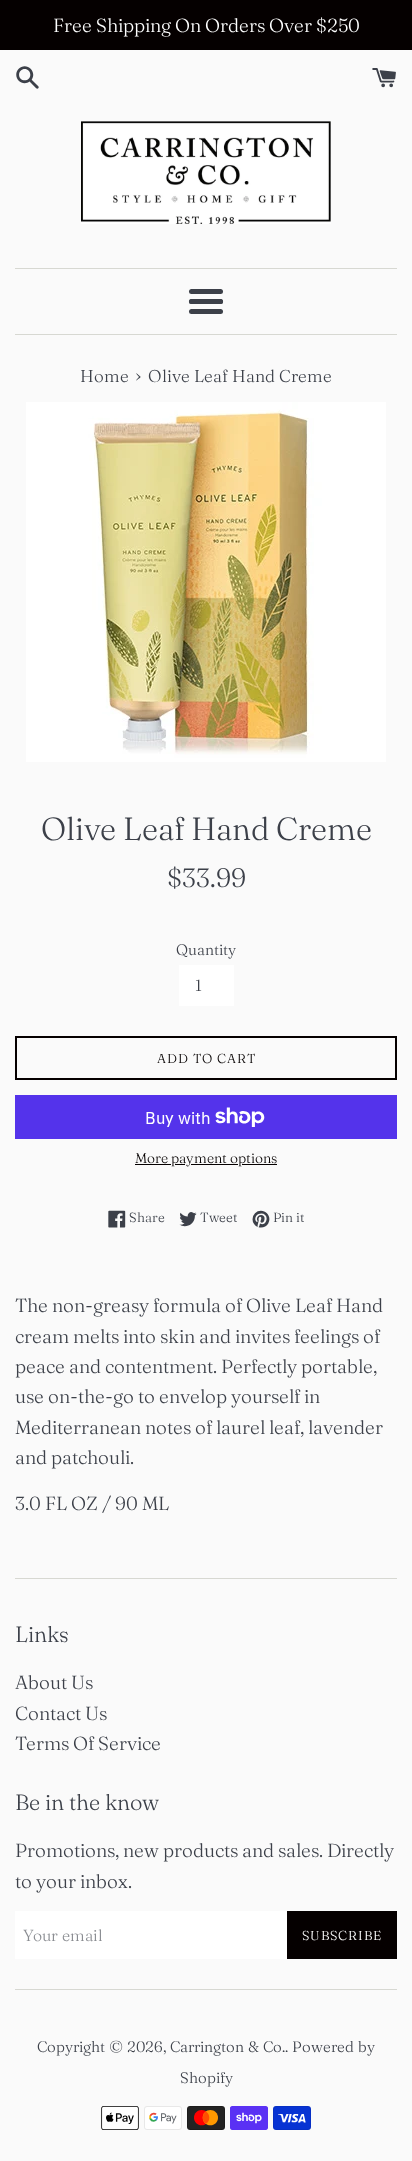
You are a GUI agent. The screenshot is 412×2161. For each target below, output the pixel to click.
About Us (54, 1682)
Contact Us (61, 1713)
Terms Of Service (88, 1743)
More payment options (206, 1158)
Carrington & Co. (227, 2046)
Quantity (206, 949)
